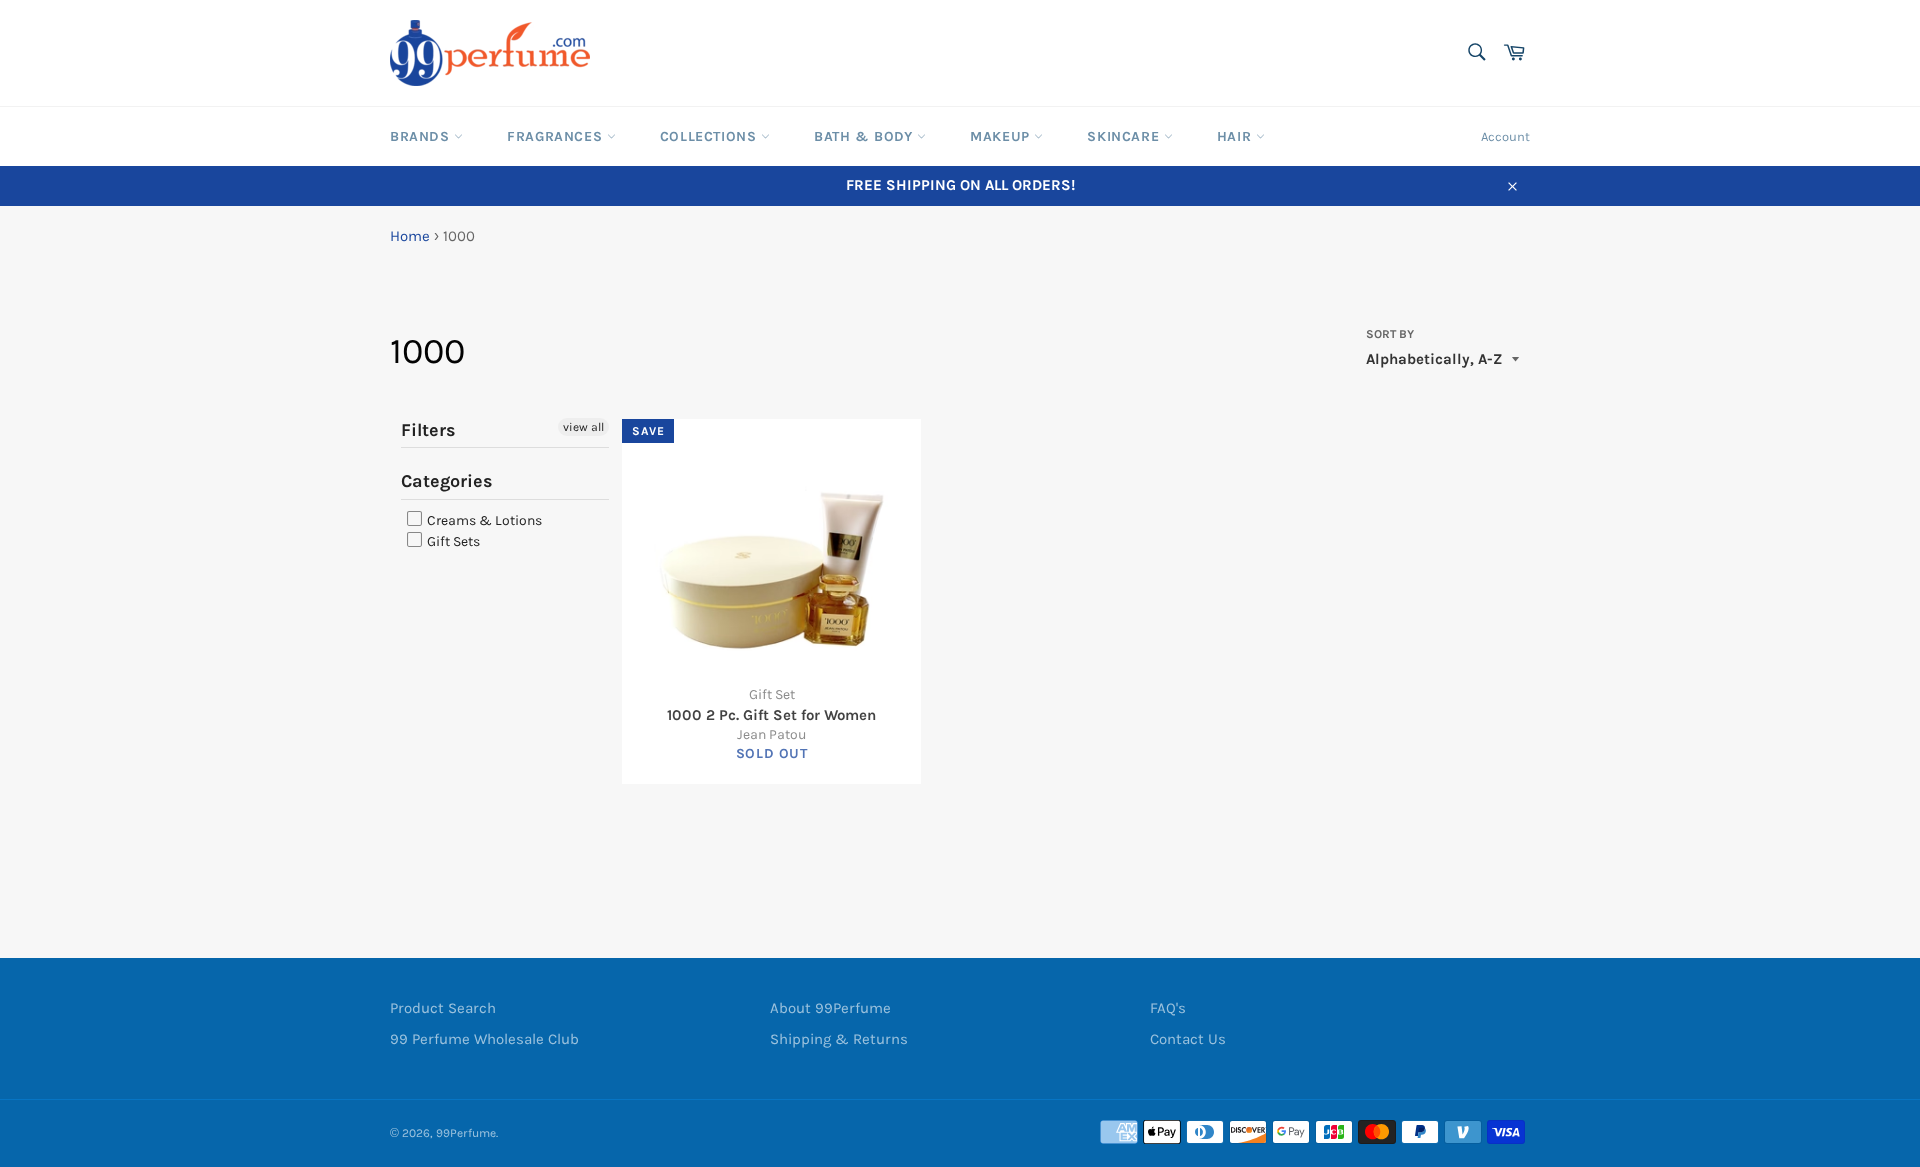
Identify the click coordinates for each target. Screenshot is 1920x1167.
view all (583, 427)
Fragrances (557, 136)
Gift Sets (452, 541)
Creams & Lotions (483, 520)
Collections (710, 136)
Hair (1236, 136)
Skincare (1125, 136)
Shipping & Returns (839, 1039)
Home (410, 236)
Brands (422, 136)
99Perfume (466, 1133)
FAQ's (1168, 1008)
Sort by (1390, 334)
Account (1505, 136)
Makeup (1002, 136)
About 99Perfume (830, 1008)
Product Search (443, 1008)
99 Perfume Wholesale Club (484, 1039)
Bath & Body (865, 136)
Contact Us (1188, 1039)
